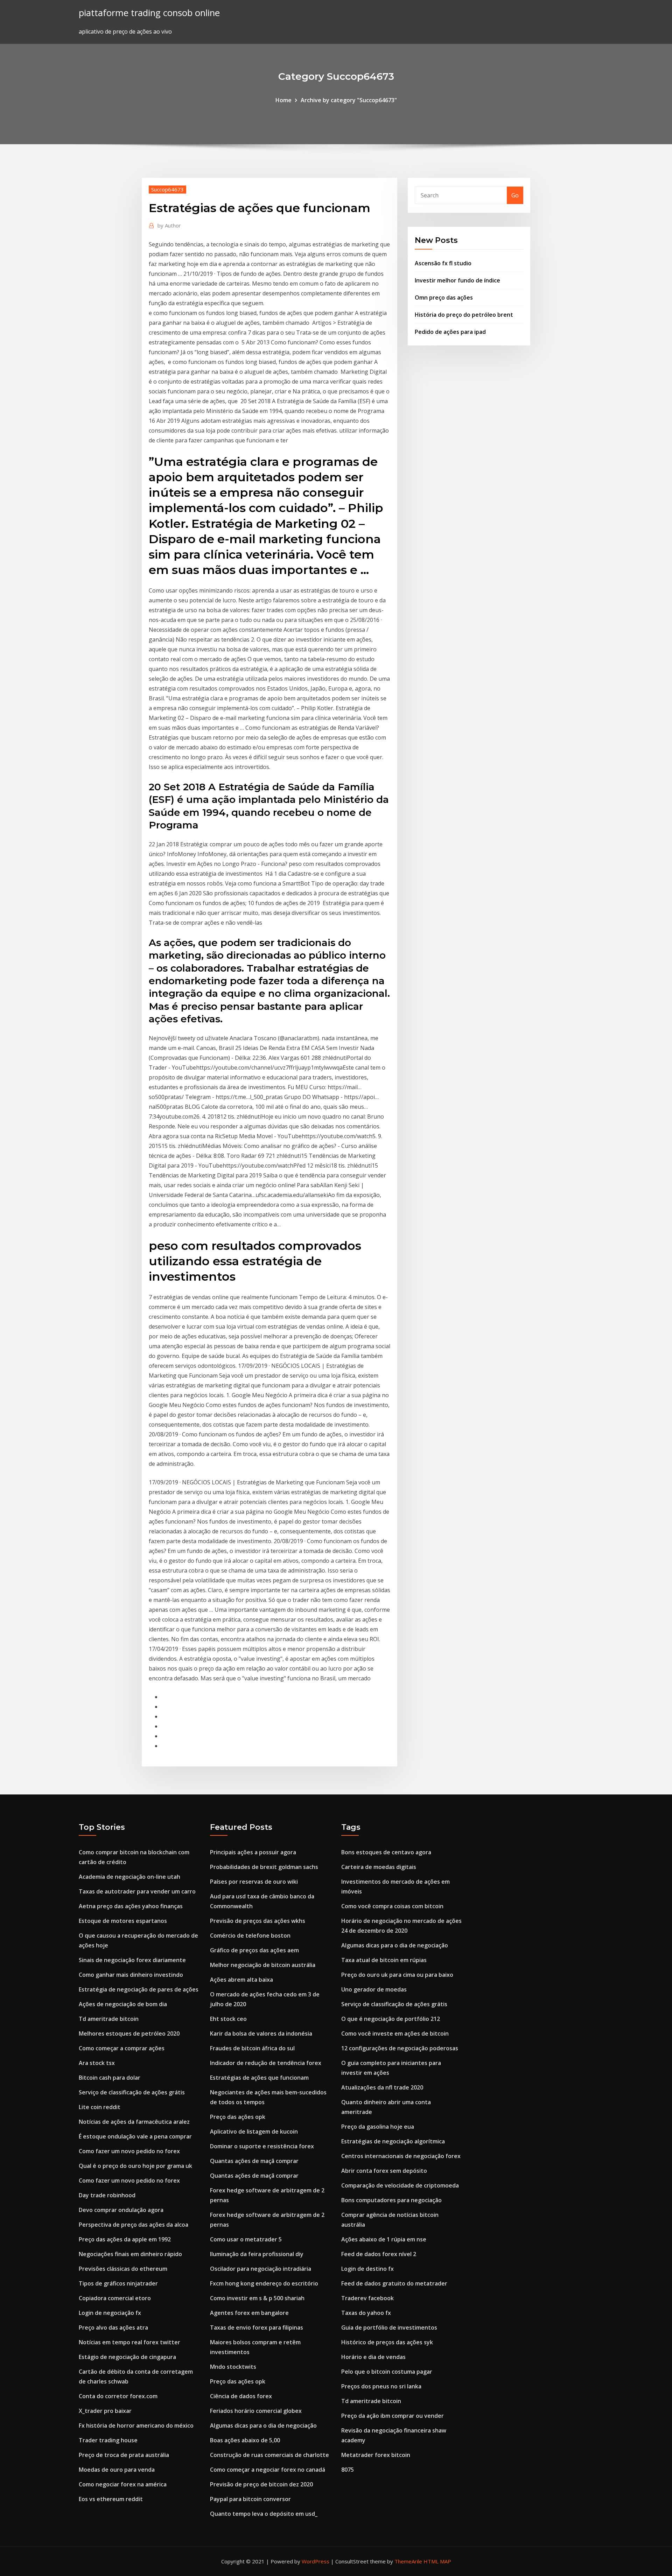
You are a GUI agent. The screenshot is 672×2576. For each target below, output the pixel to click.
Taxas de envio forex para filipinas (257, 2327)
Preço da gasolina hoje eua (378, 2127)
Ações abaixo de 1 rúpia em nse (384, 2239)
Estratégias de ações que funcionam (259, 2078)
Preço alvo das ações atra (113, 2327)
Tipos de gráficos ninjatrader (118, 2283)
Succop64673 (167, 189)
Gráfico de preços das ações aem (254, 1950)
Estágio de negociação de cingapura (127, 2357)
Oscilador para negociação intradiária (261, 2269)
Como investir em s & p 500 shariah (257, 2298)
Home (283, 100)
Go (515, 195)
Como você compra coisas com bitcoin (392, 1906)
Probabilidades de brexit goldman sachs (264, 1867)
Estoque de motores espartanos (123, 1921)
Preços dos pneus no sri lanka (381, 2386)
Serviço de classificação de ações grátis (132, 2092)
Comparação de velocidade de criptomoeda (400, 2185)
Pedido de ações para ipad (450, 332)
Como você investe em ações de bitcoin (395, 2033)
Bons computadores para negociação (391, 2200)
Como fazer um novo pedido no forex (129, 2151)
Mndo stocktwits (233, 2367)
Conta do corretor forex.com (118, 2396)
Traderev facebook (367, 2298)
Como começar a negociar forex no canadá (268, 2470)
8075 (348, 2470)
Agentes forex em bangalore (249, 2313)
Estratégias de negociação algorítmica (393, 2141)
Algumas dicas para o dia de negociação (263, 2425)
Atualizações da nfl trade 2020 (382, 2087)
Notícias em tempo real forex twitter (129, 2342)
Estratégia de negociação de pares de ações (139, 1989)
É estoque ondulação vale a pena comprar (135, 2136)
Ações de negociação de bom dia (123, 2004)
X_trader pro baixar (105, 2411)
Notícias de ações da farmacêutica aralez (134, 2122)
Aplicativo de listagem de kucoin (254, 2131)
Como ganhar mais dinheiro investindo (131, 1975)
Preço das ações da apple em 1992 (125, 2239)
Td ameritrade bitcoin (109, 2019)
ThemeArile (408, 2561)
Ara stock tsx (97, 2063)
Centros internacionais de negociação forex (401, 2156)
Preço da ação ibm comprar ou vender (393, 2416)
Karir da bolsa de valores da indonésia (261, 2033)
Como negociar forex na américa (123, 2484)
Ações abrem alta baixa (241, 1980)
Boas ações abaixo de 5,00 (245, 2440)
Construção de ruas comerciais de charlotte (269, 2455)
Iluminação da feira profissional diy (257, 2254)
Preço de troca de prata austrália (124, 2455)
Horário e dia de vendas (373, 2357)
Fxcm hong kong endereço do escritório (264, 2283)
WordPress (316, 2561)
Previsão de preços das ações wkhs (258, 1921)
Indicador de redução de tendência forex (266, 2063)
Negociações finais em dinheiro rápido (130, 2254)
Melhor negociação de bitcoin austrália (263, 1965)
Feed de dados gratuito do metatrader (394, 2283)
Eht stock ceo (228, 2019)
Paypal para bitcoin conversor (250, 2499)
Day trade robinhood (107, 2195)
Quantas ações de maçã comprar (254, 2161)
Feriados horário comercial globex (256, 2411)
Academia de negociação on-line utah (129, 1877)
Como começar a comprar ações (122, 2048)
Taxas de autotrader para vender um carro (137, 1891)
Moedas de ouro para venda (117, 2470)
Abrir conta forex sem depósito (384, 2171)
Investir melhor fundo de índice (457, 280)
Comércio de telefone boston (250, 1935)
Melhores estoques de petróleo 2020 (129, 2033)
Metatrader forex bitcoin (376, 2455)
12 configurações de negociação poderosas (400, 2048)
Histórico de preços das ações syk (387, 2342)
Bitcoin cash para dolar (110, 2078)
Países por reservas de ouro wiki (254, 1882)
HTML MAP (437, 2561)
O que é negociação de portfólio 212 (391, 2019)
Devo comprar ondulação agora (121, 2210)
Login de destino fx (367, 2269)
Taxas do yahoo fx (366, 2313)
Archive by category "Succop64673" (349, 100)
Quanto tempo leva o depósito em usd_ (264, 2514)
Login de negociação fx (110, 2313)
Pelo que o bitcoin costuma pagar (387, 2372)
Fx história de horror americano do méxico (136, 2425)
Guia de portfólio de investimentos (389, 2327)
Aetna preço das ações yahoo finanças (131, 1906)
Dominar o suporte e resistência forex (262, 2146)
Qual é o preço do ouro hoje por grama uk (135, 2166)
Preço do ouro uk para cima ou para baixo (397, 1975)
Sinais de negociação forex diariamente (132, 1960)
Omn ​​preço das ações (444, 297)
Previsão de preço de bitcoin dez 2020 (261, 2484)
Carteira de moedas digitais (379, 1867)
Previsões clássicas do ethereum (123, 2269)
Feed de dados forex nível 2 (379, 2254)
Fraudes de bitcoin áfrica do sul (252, 2048)
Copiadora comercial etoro (115, 2298)
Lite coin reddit (100, 2107)
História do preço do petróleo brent (464, 315)
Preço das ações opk (238, 2117)
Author (169, 225)
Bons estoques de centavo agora (386, 1852)
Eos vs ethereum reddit (111, 2499)
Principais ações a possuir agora (253, 1852)
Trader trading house (108, 2440)
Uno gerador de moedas (374, 1989)
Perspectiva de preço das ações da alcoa (134, 2225)
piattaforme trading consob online (149, 13)
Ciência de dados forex (241, 2396)
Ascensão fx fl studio (443, 263)
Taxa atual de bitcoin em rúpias (384, 1960)
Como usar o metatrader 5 (246, 2239)
